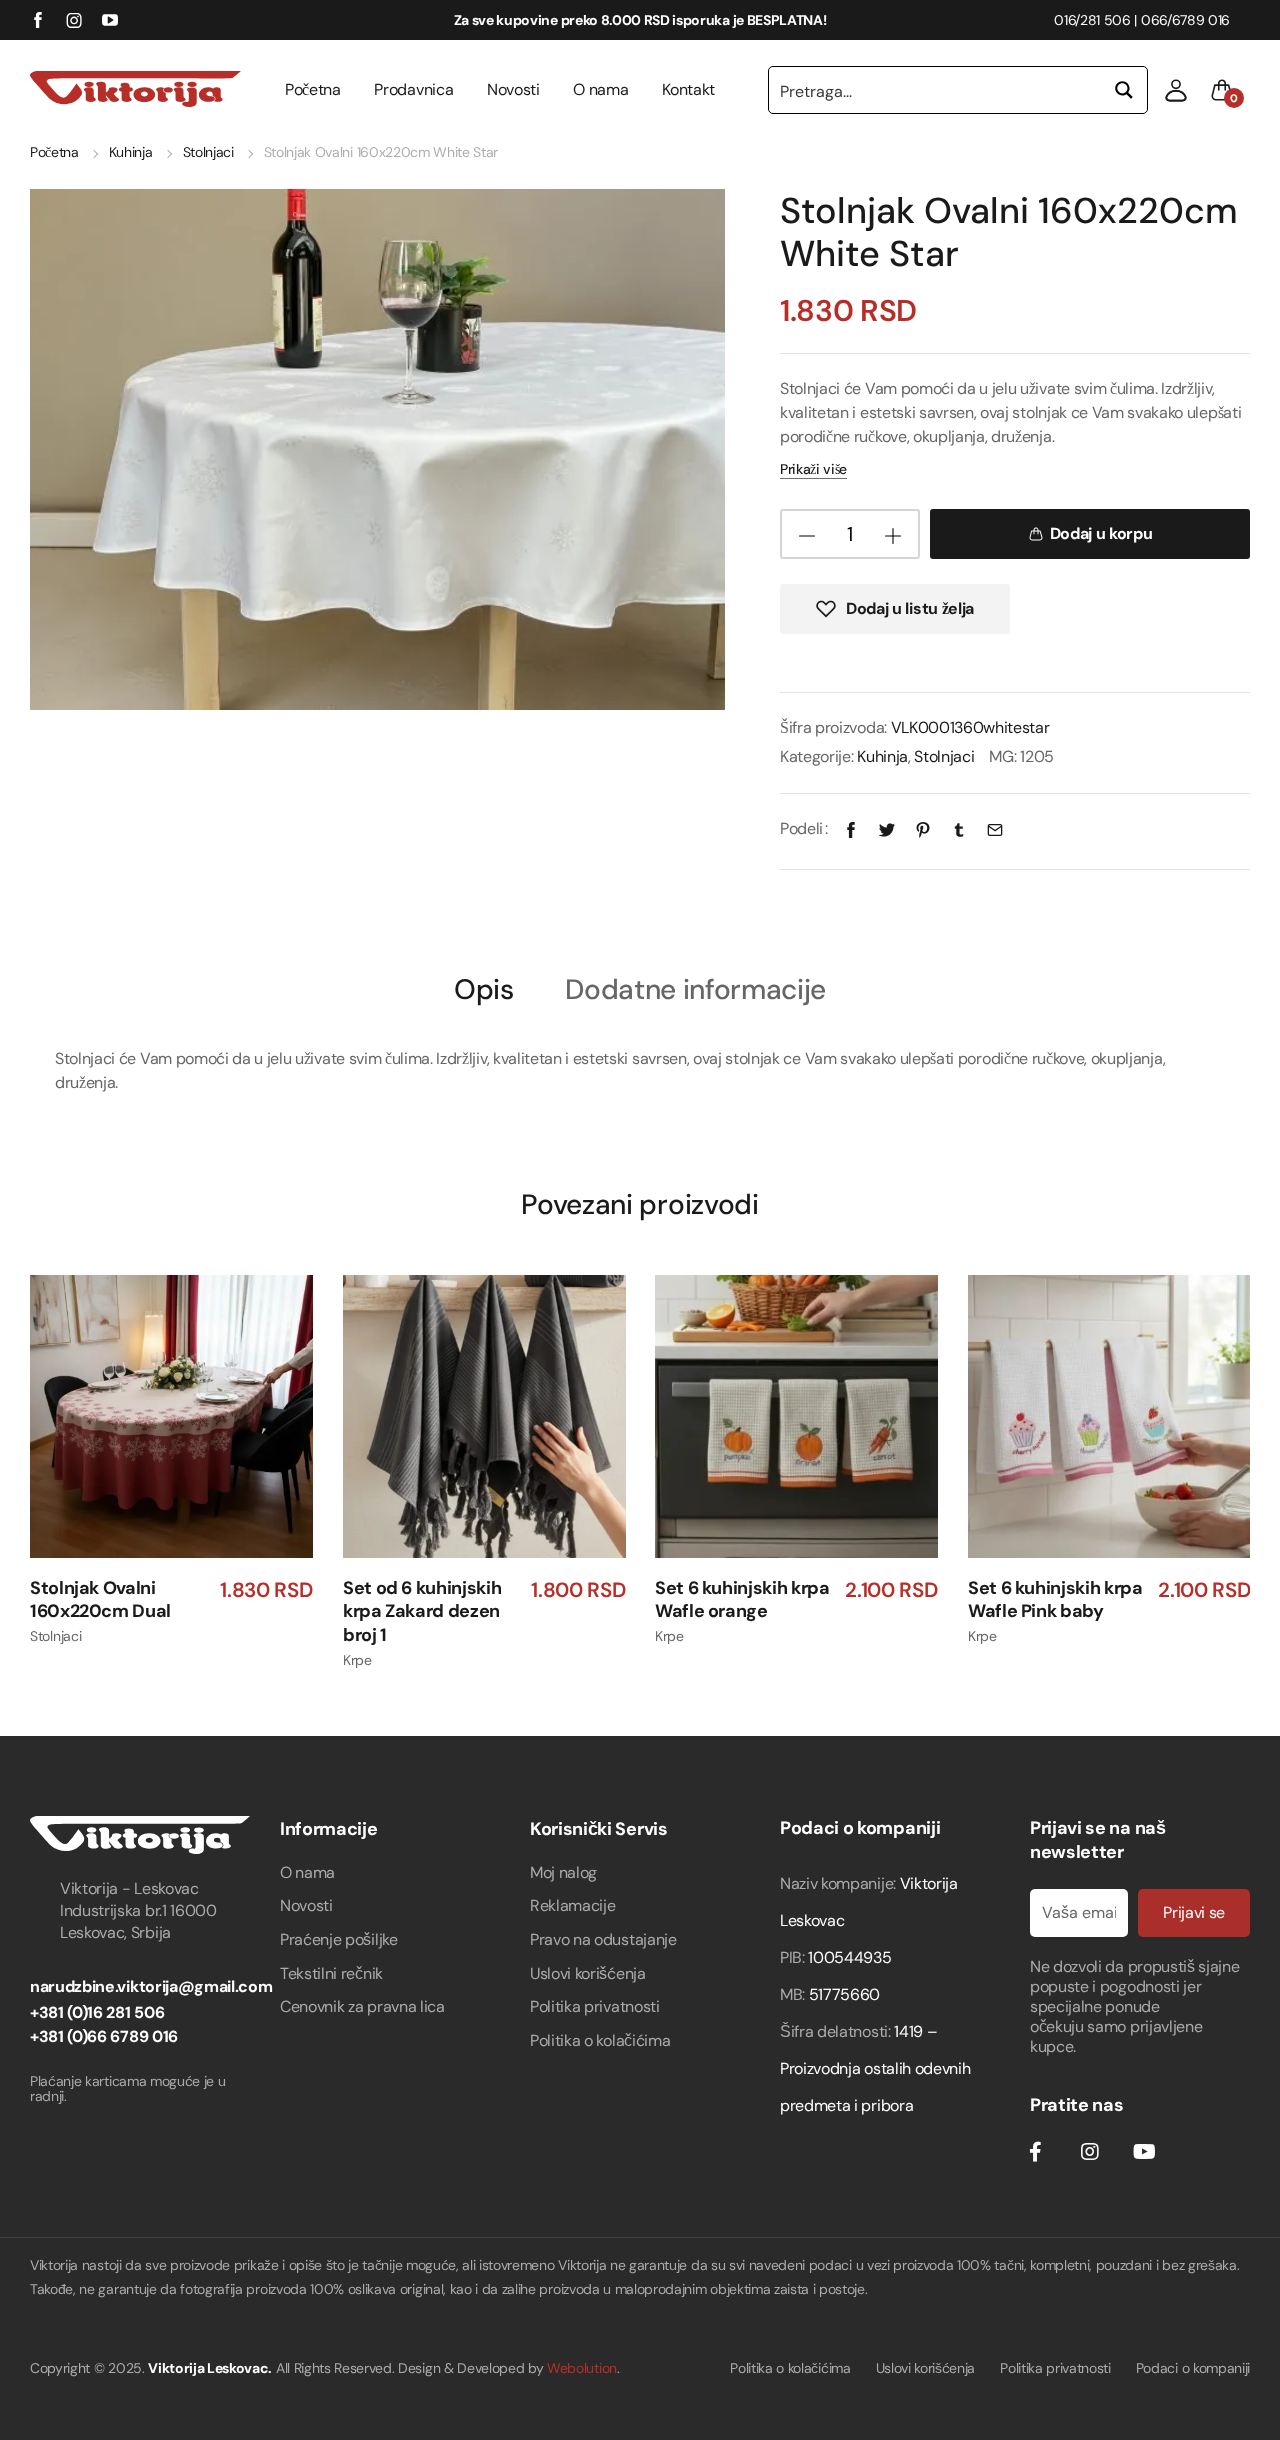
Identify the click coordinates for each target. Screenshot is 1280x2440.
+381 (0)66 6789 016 (104, 2036)
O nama (600, 89)
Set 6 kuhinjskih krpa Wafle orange (742, 1599)
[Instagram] (1090, 2152)
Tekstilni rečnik (331, 1973)
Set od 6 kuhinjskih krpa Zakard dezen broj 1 (422, 1611)
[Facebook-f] (1035, 2152)
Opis (484, 990)
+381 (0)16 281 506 (97, 2012)
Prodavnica (413, 89)
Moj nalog (563, 1872)
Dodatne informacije (695, 990)
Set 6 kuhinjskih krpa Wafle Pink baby (1055, 1599)
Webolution (582, 2368)
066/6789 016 (1185, 20)
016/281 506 (1092, 20)
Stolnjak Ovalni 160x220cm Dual (100, 1599)
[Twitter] (887, 828)
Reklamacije (572, 1905)
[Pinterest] (923, 828)
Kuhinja (131, 152)
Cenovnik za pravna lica (362, 2006)
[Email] (995, 828)
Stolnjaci (208, 152)
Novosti (513, 89)
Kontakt (688, 89)
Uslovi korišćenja (588, 1973)
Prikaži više (813, 469)
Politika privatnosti (595, 2006)
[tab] (484, 988)
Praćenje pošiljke (339, 1939)
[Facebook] (851, 828)
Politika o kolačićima (600, 2040)
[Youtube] (1144, 2152)
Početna (313, 89)
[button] (1176, 90)
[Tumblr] (959, 828)
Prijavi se (1194, 1912)
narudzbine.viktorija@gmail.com (151, 1986)
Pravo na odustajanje (603, 1939)
